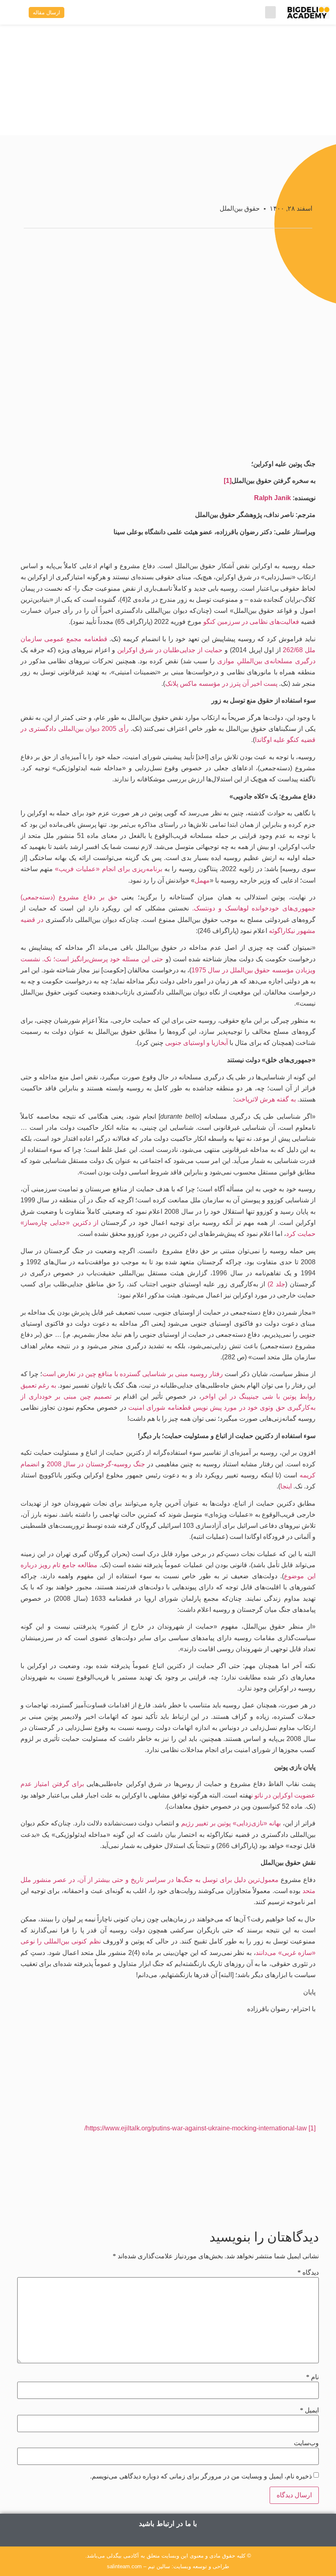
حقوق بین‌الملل (240, 208)
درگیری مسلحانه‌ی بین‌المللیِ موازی (266, 661)
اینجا (286, 1486)
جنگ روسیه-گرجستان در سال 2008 (96, 1464)
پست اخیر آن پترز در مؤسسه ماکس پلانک (221, 684)
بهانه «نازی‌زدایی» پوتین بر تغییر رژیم (231, 1823)
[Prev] (236, 2197)
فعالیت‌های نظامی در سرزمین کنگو (251, 622)
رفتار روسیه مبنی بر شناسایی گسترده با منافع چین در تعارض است (133, 1374)
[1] (228, 481)
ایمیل (309, 2410)
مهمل (202, 880)
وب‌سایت (306, 2443)
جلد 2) (276, 1284)
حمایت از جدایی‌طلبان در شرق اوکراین (170, 650)
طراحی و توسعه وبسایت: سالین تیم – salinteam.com (168, 2566)
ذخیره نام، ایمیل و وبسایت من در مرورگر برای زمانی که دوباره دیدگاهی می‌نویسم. (201, 2476)
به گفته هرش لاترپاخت (265, 1099)
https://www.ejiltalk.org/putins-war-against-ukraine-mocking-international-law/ (196, 2128)
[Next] (101, 2197)
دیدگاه (308, 2273)
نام (312, 2377)
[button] (270, 12)
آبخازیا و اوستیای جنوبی (196, 1043)
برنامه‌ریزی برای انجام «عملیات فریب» (109, 869)
